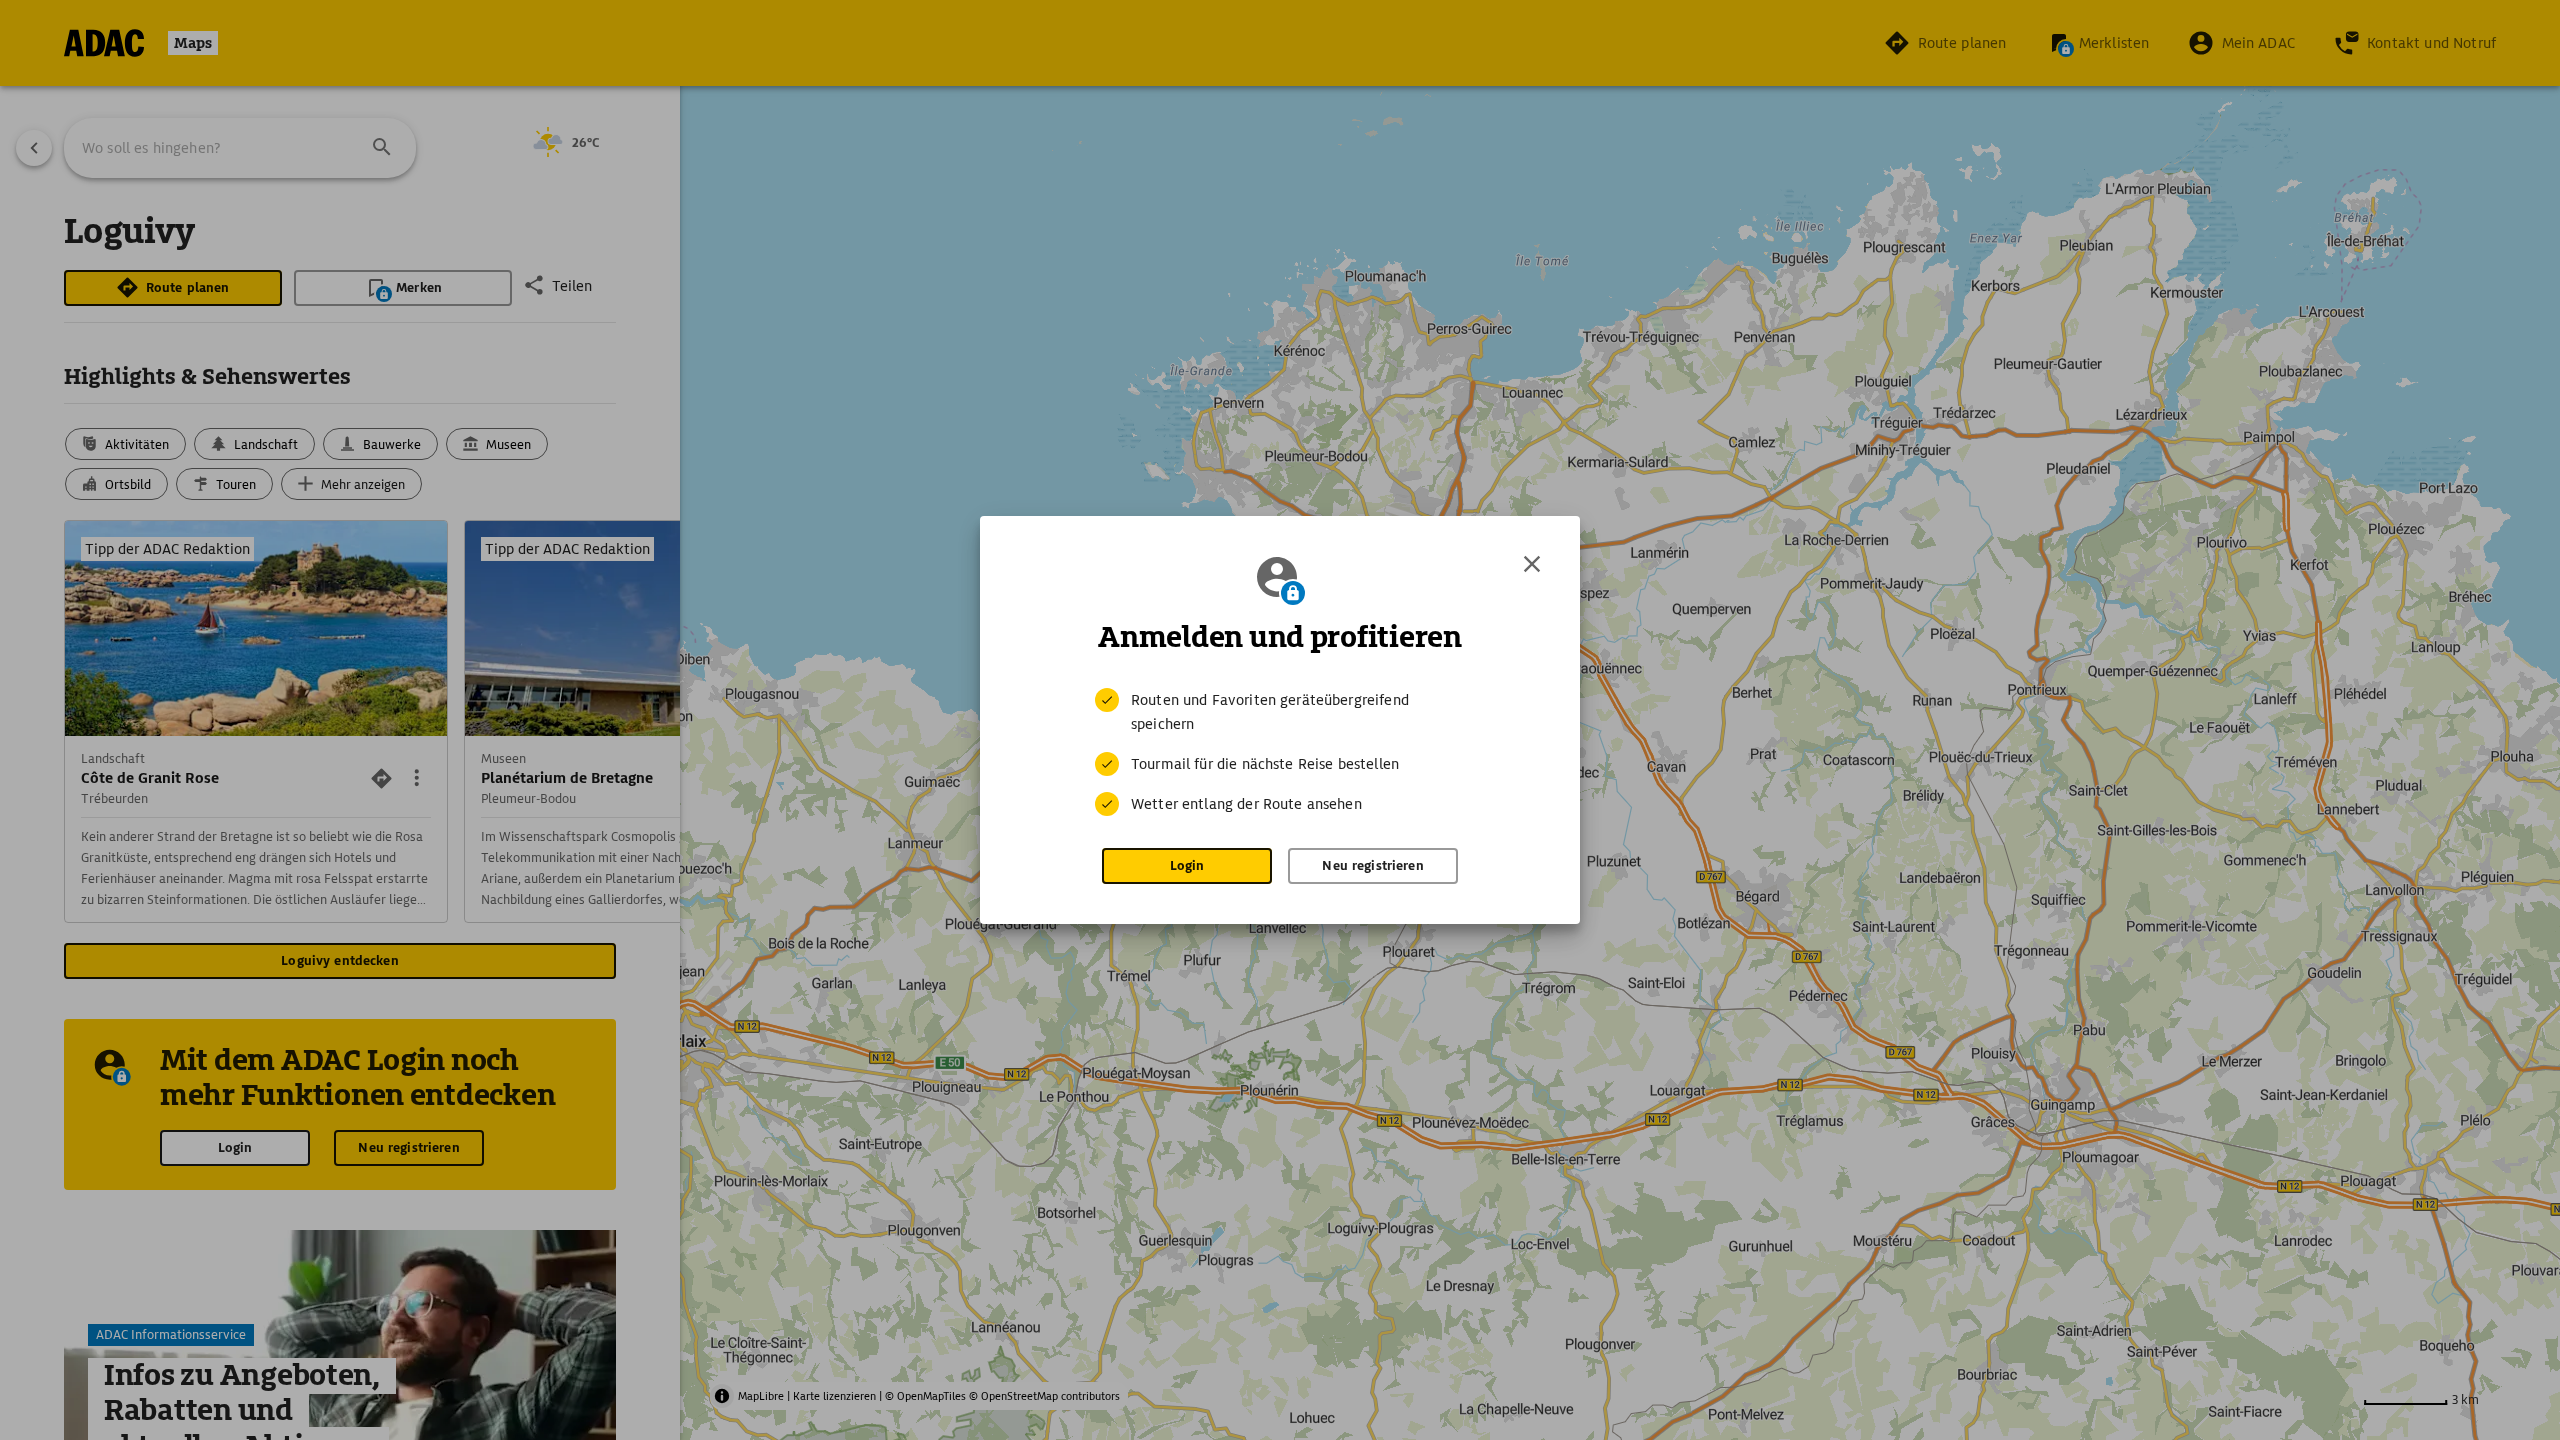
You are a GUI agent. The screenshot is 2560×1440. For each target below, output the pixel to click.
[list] (1280, 752)
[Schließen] (1532, 564)
